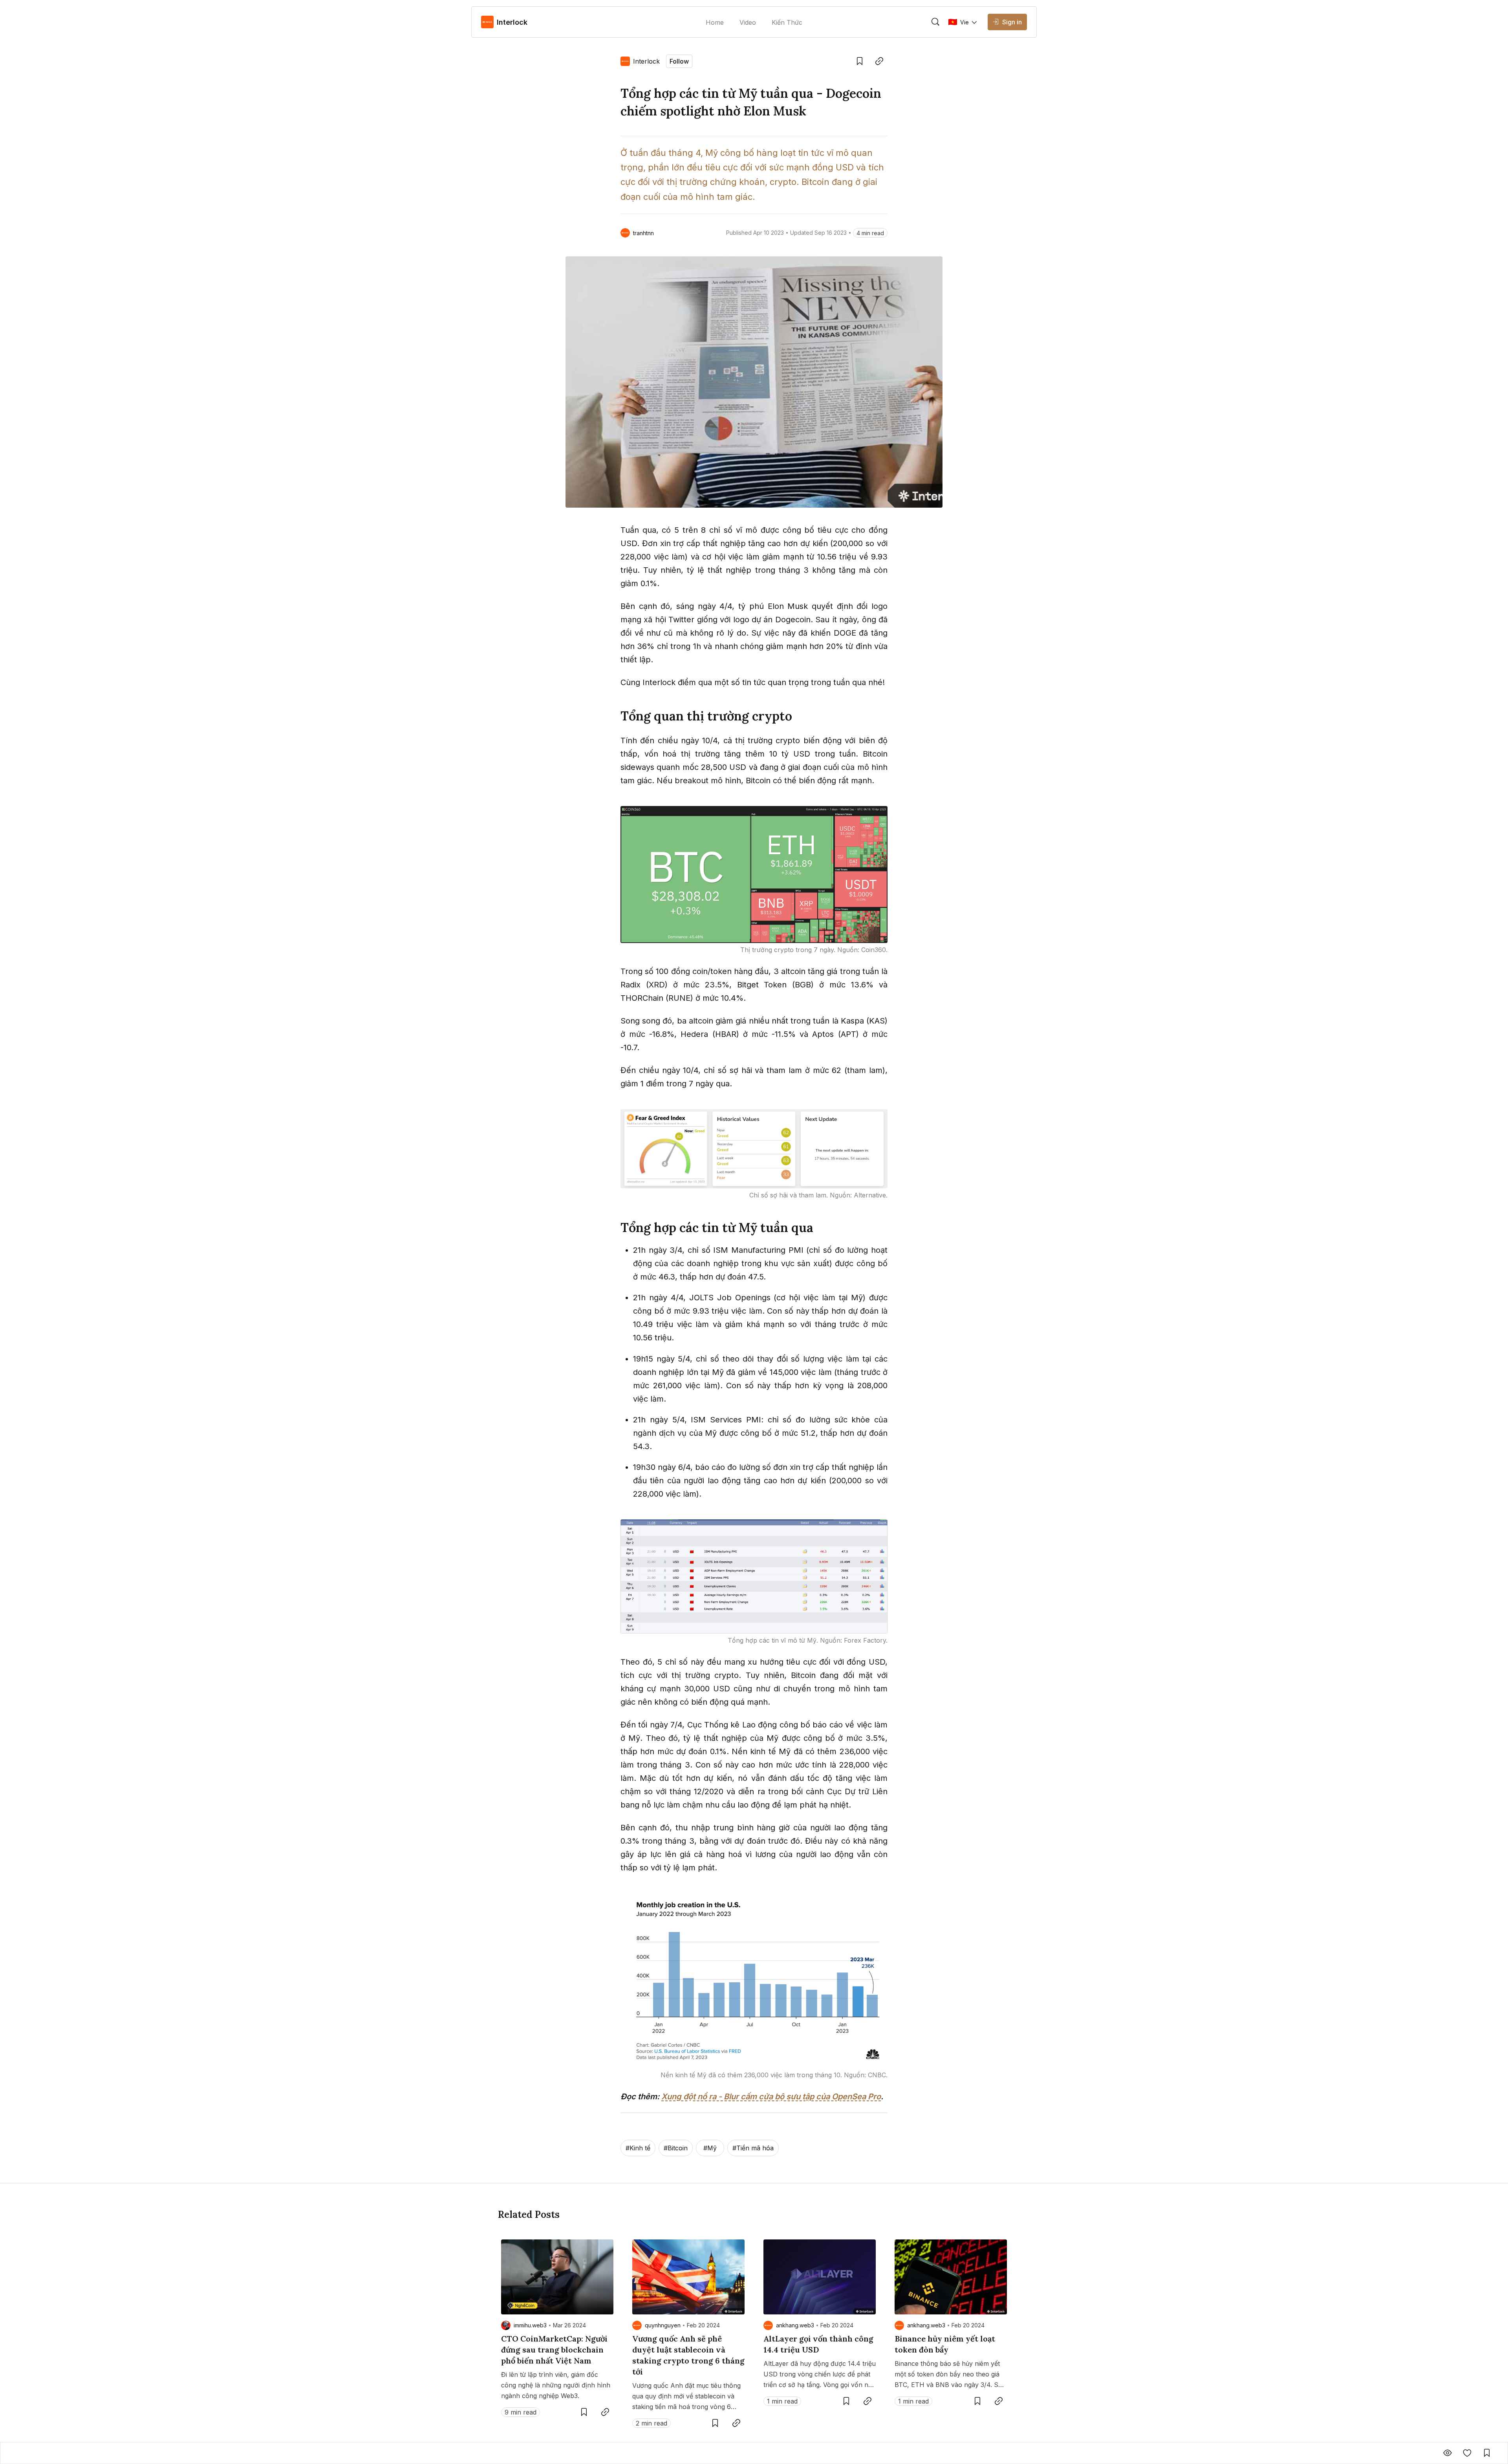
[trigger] (935, 22)
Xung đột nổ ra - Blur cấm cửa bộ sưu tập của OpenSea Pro (771, 2097)
